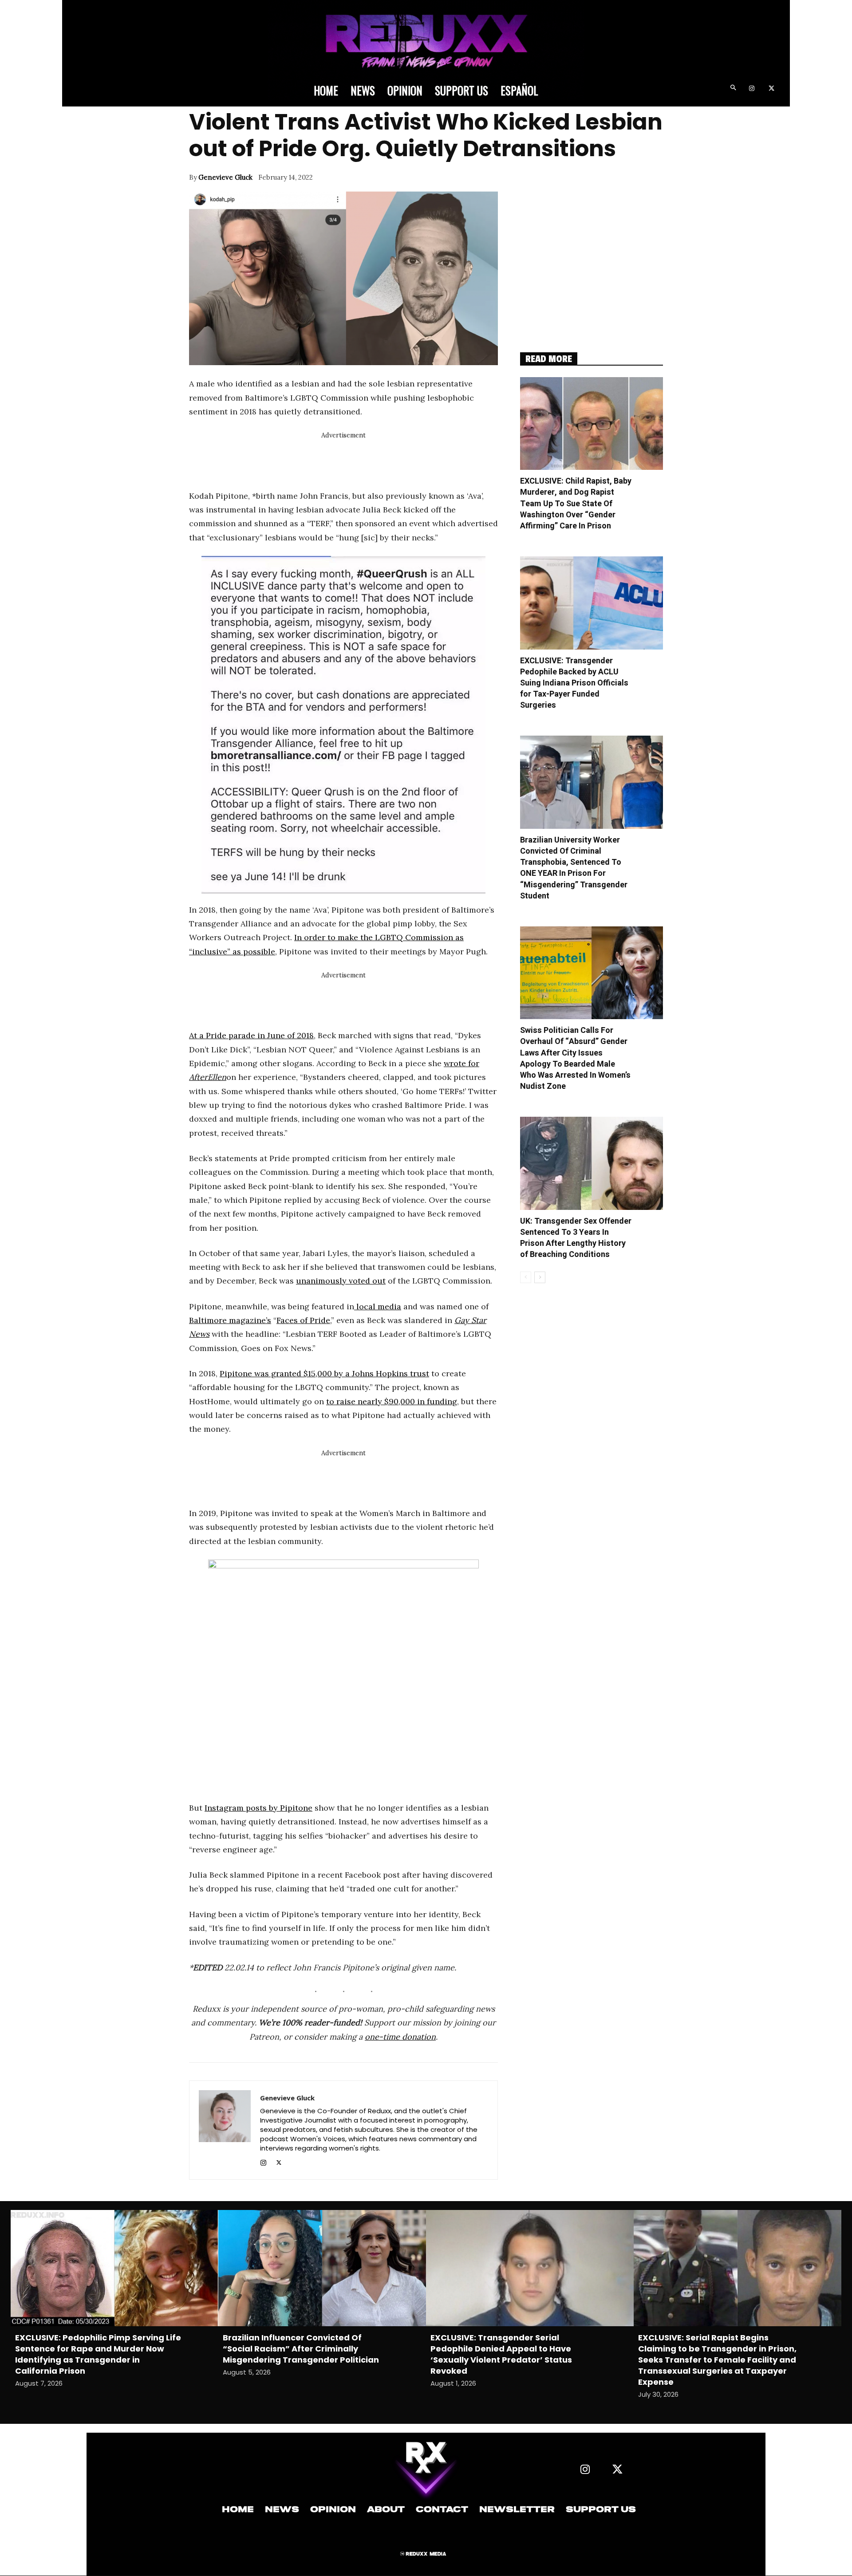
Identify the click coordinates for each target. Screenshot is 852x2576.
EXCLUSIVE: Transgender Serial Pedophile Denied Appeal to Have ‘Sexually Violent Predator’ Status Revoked (501, 2354)
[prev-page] (526, 1277)
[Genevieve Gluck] (225, 2130)
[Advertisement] (351, 461)
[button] (733, 89)
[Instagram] (751, 89)
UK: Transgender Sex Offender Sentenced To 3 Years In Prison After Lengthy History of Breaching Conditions (576, 1238)
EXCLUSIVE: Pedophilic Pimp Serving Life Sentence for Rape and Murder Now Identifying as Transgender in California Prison (98, 2354)
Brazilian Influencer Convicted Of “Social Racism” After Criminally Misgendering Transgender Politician (301, 2349)
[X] (771, 89)
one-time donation (400, 2037)
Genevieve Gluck (225, 177)
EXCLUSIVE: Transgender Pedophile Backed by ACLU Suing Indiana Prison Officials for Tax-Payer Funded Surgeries (574, 683)
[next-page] (540, 1277)
